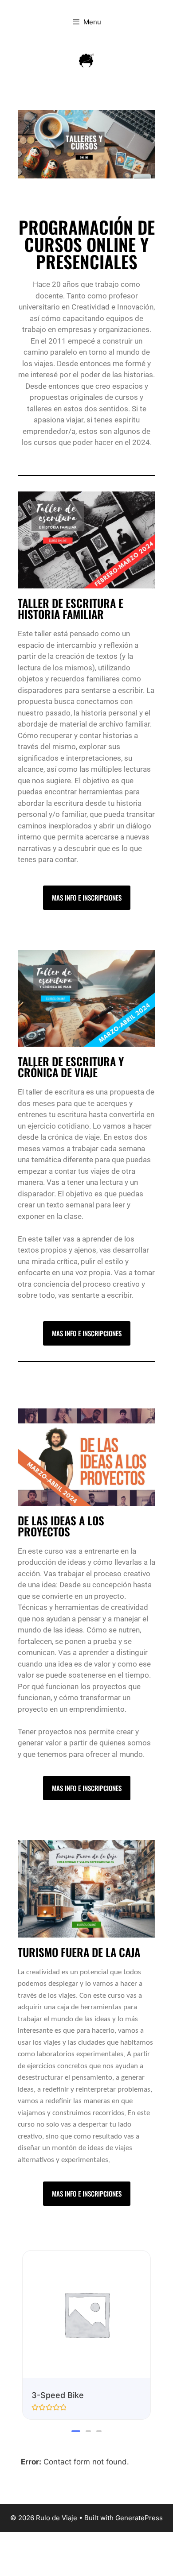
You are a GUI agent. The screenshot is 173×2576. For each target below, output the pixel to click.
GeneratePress (139, 2518)
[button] (76, 2431)
